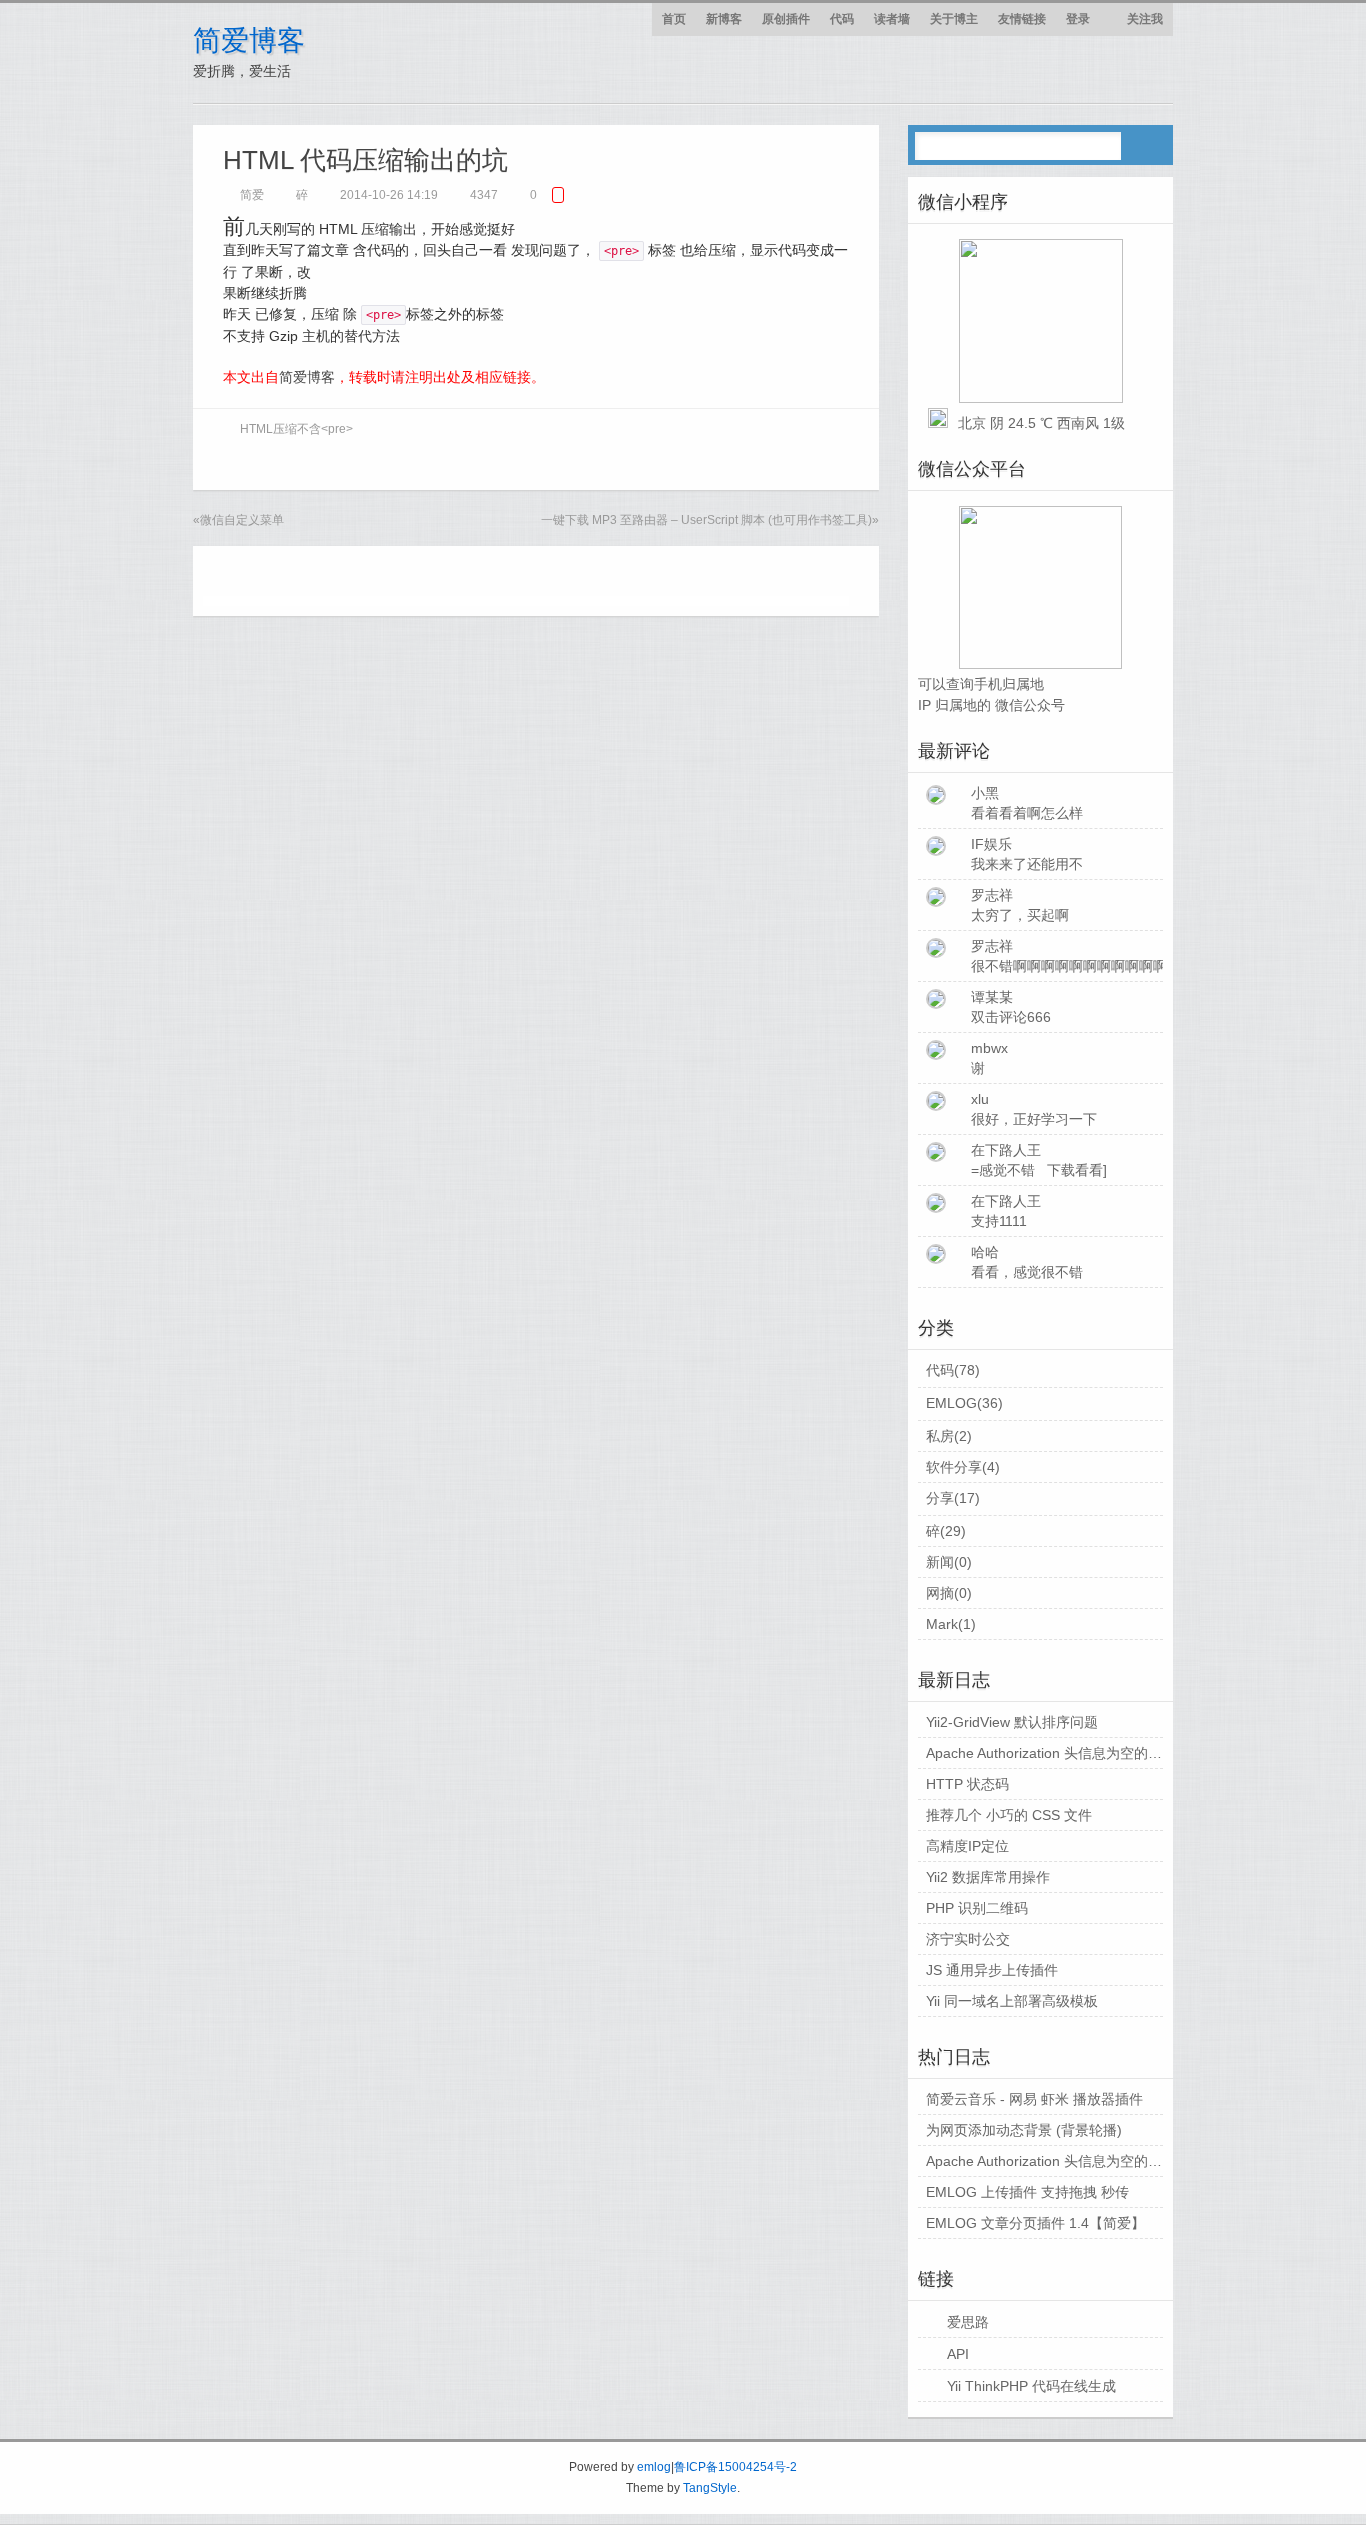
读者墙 (892, 19)
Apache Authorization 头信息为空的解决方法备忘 (1079, 1753)
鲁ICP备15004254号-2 (735, 2467)
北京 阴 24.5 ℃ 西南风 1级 (1041, 423)
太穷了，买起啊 (1020, 915)
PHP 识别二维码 (977, 1908)
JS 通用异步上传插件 (992, 1970)
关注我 (1145, 19)
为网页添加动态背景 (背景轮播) (1024, 2130)
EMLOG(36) (964, 1403)
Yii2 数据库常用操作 (988, 1877)
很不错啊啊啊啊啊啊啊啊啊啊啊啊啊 (1083, 966)
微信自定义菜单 (242, 520)
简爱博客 (249, 40)
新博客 (724, 19)
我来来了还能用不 (1027, 864)
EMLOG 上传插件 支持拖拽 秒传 (1027, 2192)
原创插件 (786, 19)
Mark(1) (951, 1624)
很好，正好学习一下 (1034, 1119)
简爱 (252, 195)
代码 (842, 19)
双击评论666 (1011, 1017)
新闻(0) (949, 1562)
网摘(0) (949, 1593)
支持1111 (999, 1221)
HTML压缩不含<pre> (296, 429)
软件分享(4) (963, 1467)
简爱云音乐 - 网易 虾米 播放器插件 (1034, 2099)
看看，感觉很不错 (1027, 1272)
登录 (1078, 19)
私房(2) (949, 1436)
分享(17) (953, 1498)
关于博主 (954, 19)
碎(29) (946, 1531)
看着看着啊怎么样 (1027, 813)
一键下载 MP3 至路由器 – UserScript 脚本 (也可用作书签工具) (706, 520)
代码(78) (953, 1370)
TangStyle (710, 2488)
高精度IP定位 (967, 1846)
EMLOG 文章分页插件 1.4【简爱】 (1035, 2223)
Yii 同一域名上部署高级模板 (1012, 2001)
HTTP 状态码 (967, 1784)
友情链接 (1022, 19)
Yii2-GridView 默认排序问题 (1012, 1722)
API (958, 2354)
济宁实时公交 (968, 1939)
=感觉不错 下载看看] (1039, 1170)
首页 (674, 19)
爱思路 (968, 2322)
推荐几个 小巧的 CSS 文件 (1009, 1815)
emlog (654, 2467)
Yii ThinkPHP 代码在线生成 (1031, 2386)
